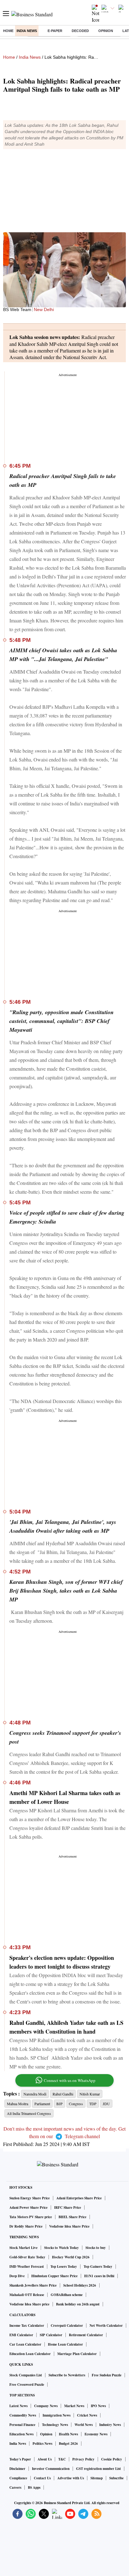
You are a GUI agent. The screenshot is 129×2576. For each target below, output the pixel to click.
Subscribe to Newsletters (67, 2375)
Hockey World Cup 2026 (71, 2257)
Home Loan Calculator (65, 2344)
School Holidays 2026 (80, 2285)
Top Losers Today (64, 2267)
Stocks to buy (96, 2248)
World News (84, 2425)
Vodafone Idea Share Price (69, 2226)
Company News (46, 2406)
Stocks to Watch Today (62, 2248)
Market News (74, 2406)
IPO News (98, 2406)
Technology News (55, 2425)
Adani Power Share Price (28, 2208)
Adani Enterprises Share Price (79, 2198)
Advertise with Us (71, 2478)
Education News (21, 2434)
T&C (62, 2459)
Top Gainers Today (98, 2267)
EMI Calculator (21, 2335)
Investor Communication (51, 2469)
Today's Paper (20, 2459)
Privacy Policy (83, 2459)
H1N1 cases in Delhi (99, 2276)
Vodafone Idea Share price (29, 2304)
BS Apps (34, 2487)
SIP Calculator (51, 2335)
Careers (15, 2487)
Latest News (18, 2406)
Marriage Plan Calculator (77, 2354)
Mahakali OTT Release (27, 2295)
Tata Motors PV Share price (31, 2217)
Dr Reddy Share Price (26, 2226)
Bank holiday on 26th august (78, 2304)
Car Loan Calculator (25, 2344)
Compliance (18, 2478)
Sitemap (97, 2478)
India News (27, 31)
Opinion (106, 31)
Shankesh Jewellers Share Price (33, 2285)
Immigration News (57, 2415)
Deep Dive (17, 2276)
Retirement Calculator (86, 2335)
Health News (68, 2434)
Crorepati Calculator (67, 2326)
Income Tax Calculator (27, 2326)
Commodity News (23, 2415)
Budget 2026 (68, 2444)
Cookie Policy (112, 2459)
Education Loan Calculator (30, 2354)
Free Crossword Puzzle (27, 2385)
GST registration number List (98, 2469)
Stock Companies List (26, 2375)
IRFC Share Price (68, 2208)
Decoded (80, 31)
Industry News (110, 2425)
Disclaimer (17, 2469)
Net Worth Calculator (106, 2326)
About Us (45, 2459)
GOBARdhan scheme (67, 2295)
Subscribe (116, 2478)
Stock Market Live (23, 2248)
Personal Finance (22, 2425)
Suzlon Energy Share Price (30, 2198)
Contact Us (42, 2478)
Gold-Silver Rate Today (27, 2257)
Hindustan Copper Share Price (54, 2276)
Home (8, 31)
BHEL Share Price (72, 2217)
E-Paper (55, 31)
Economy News (96, 2434)
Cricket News (87, 2415)
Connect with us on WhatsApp (70, 2080)
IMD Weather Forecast (27, 2267)
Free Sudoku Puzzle (107, 2375)
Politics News (42, 2444)
